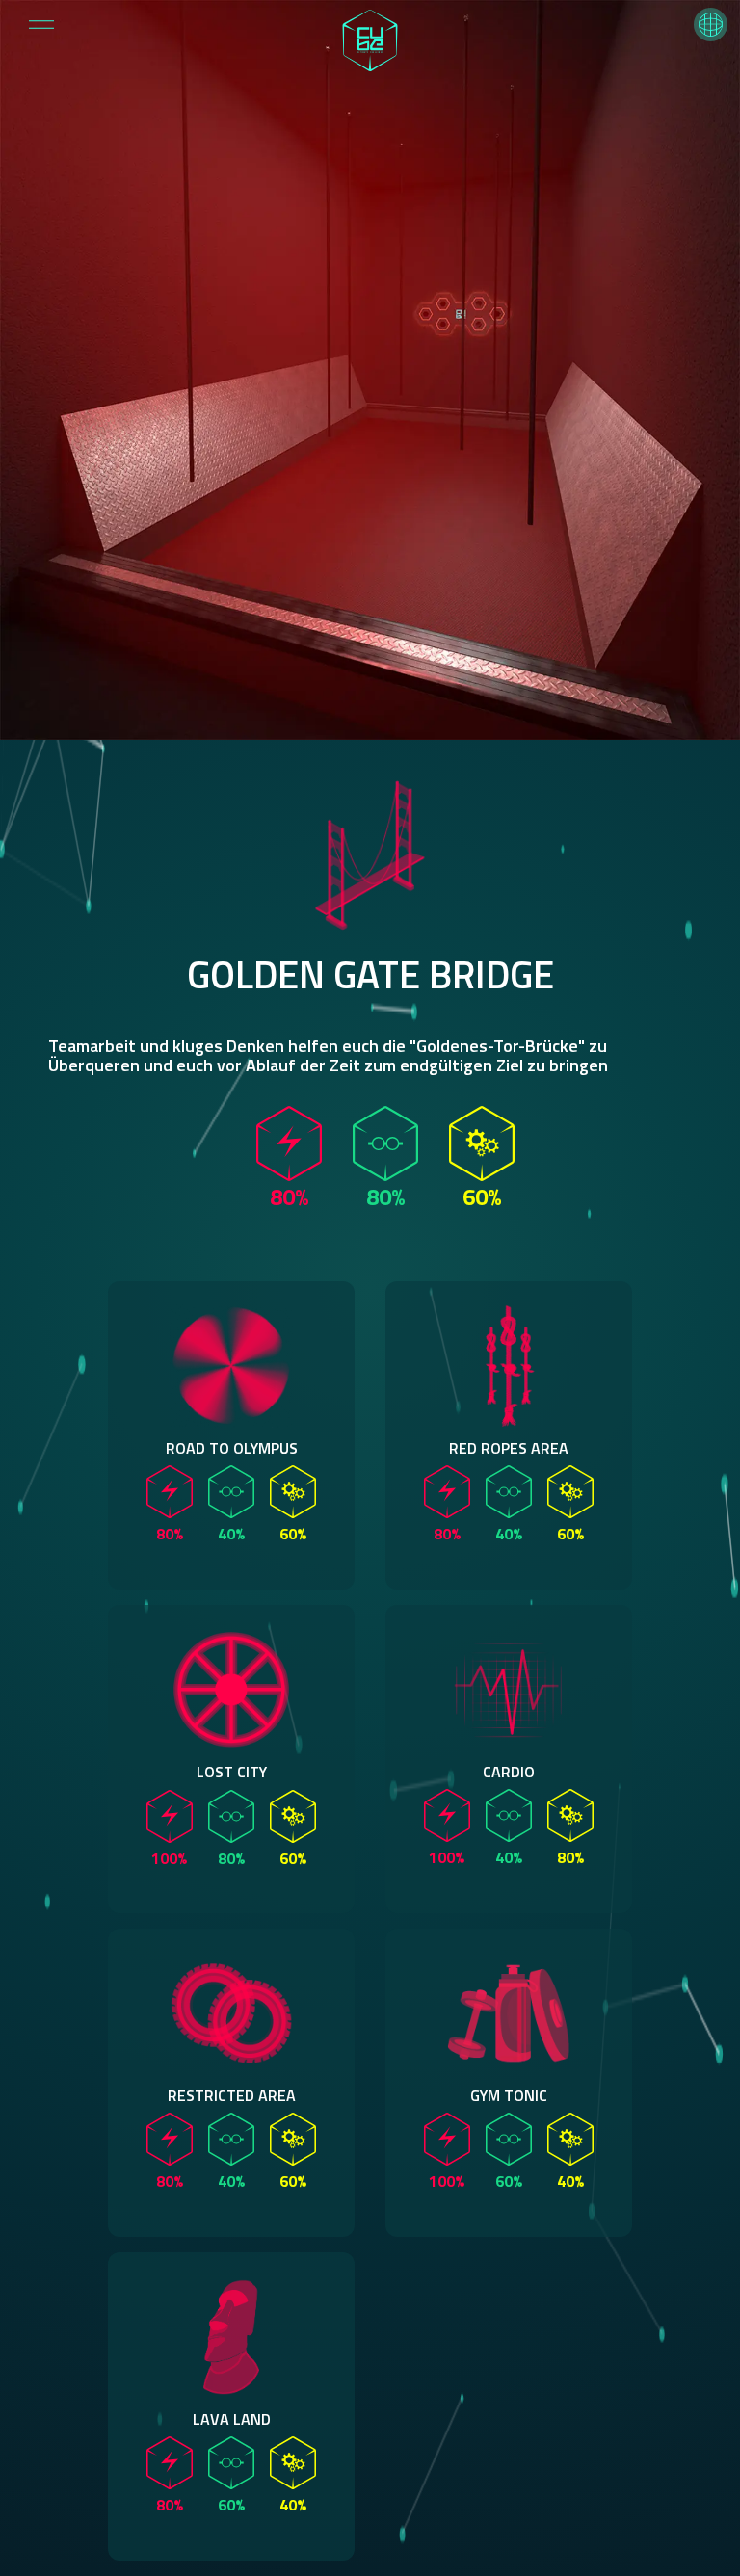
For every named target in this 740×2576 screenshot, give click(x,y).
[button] (711, 25)
